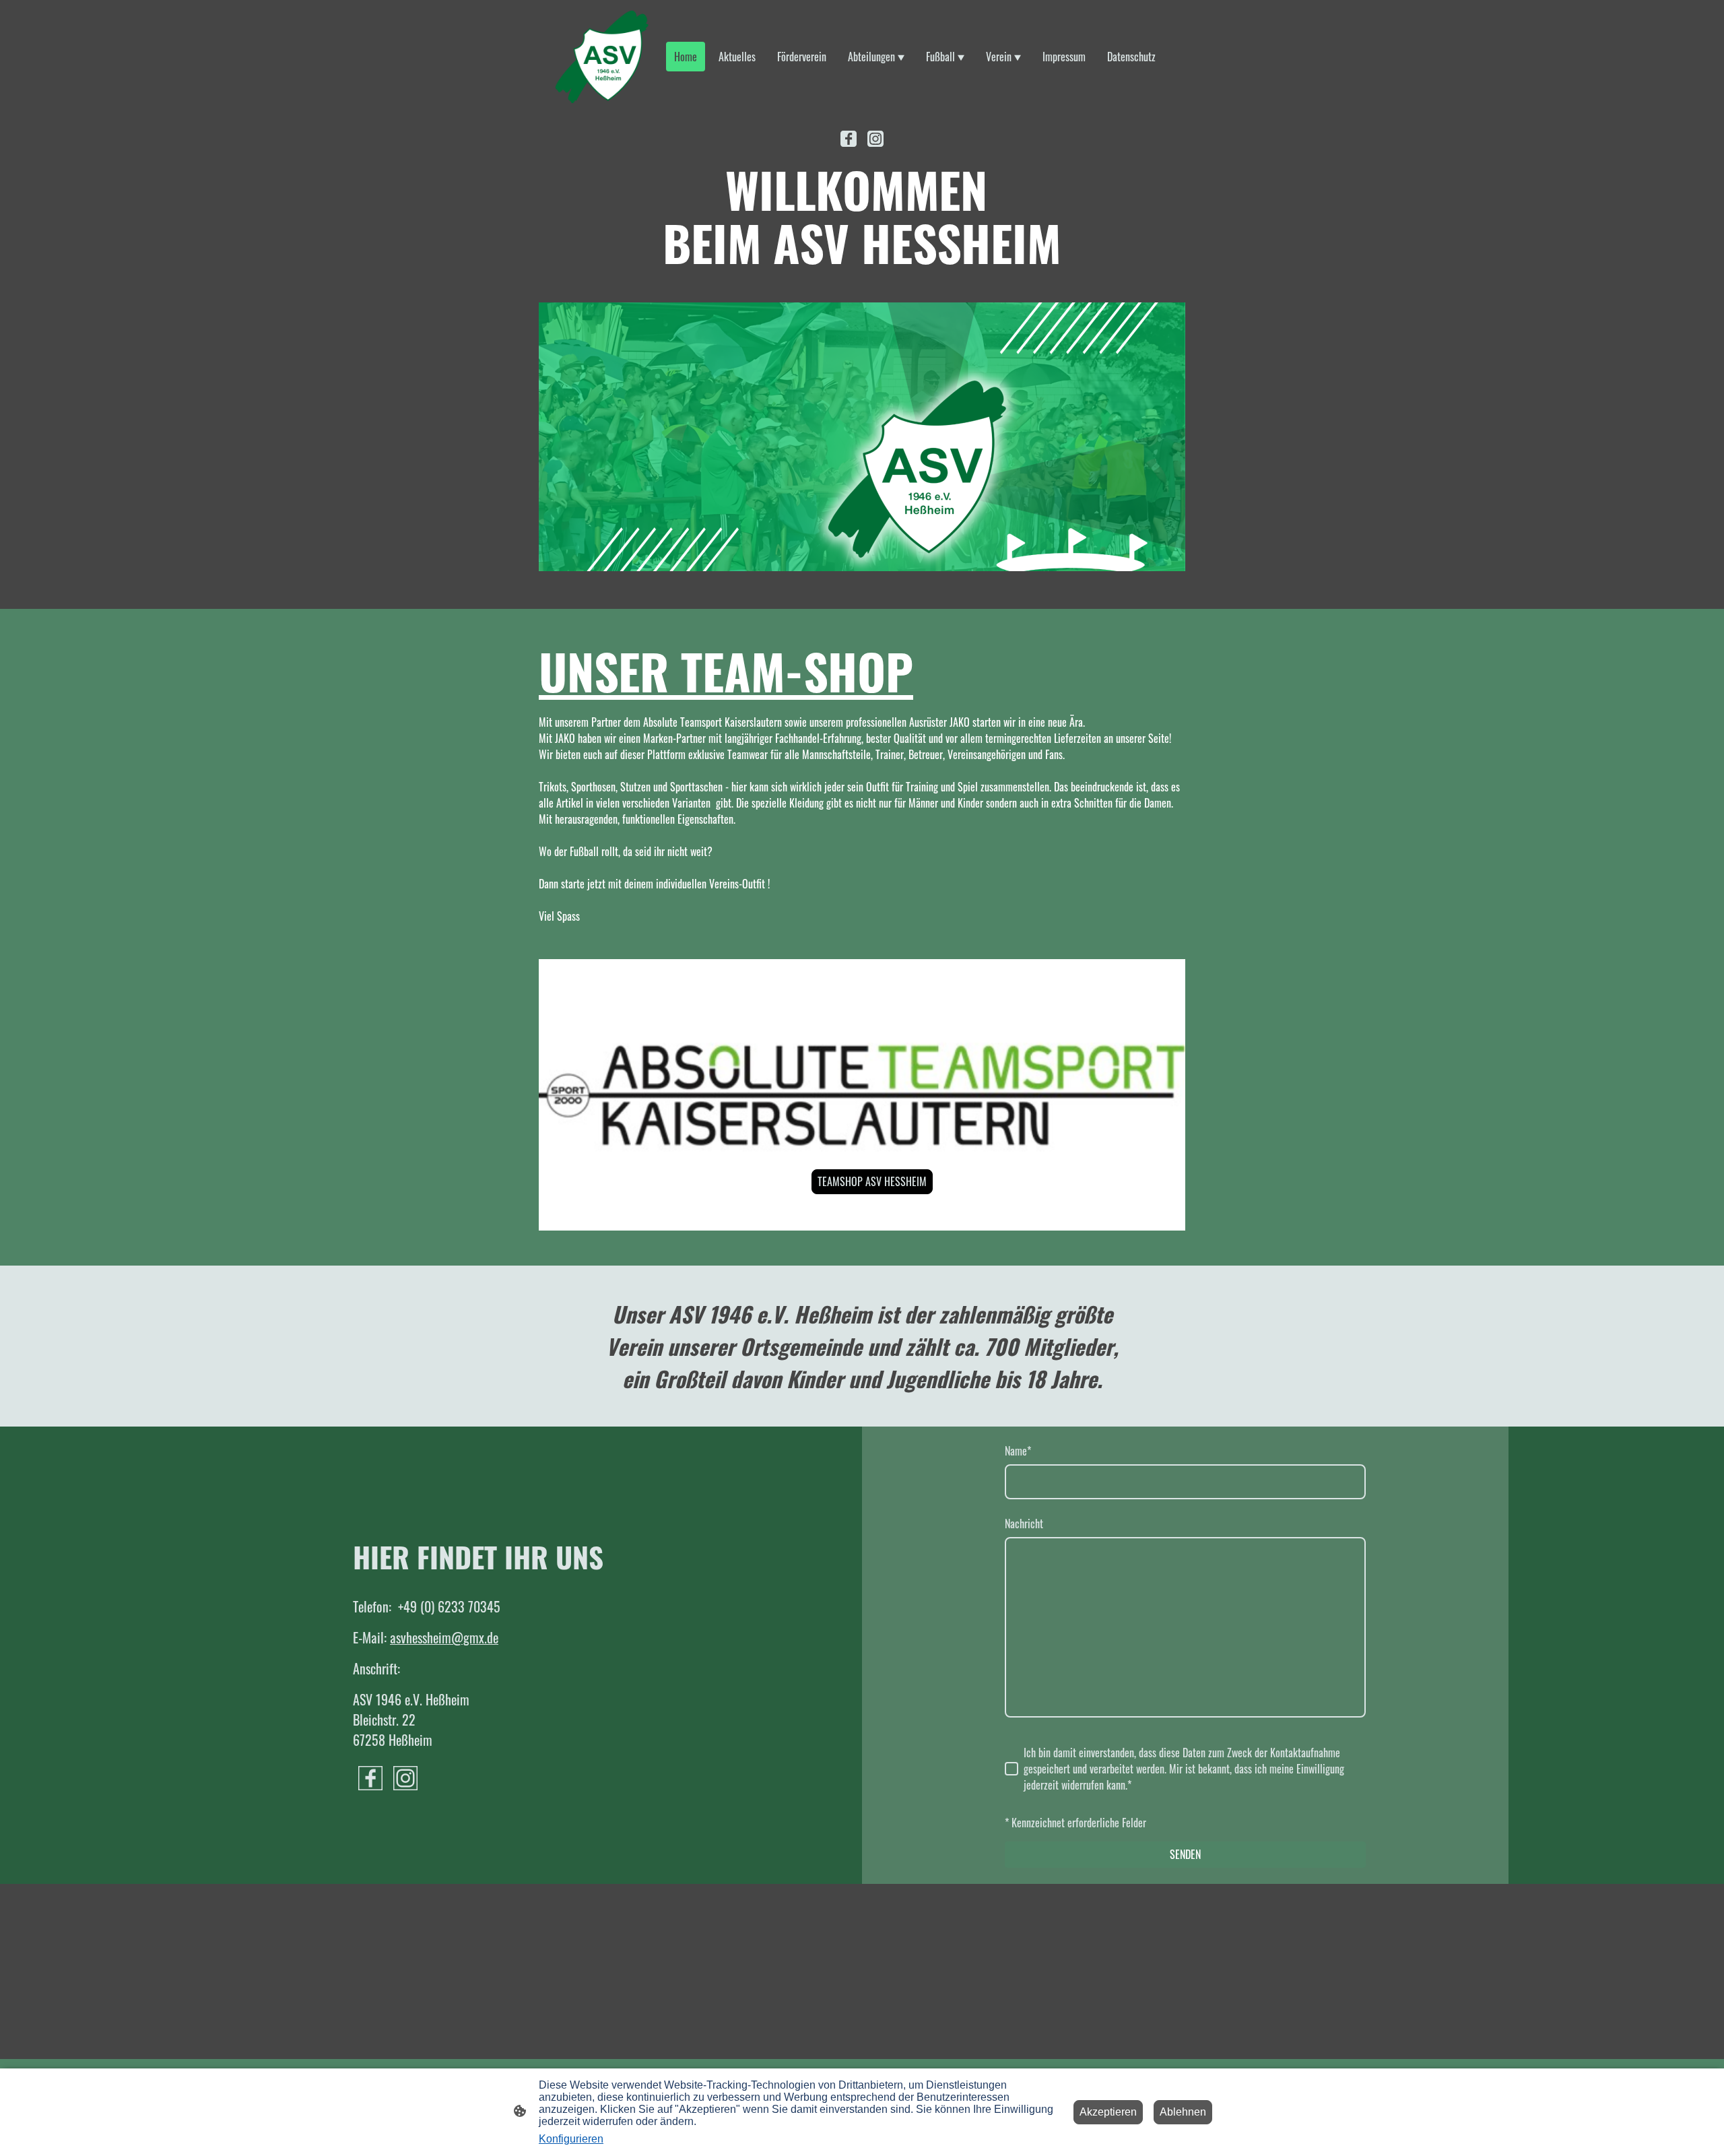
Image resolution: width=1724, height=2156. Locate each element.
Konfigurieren (571, 2139)
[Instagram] (875, 139)
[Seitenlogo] (602, 57)
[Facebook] (849, 139)
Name (1018, 1451)
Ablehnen (1183, 2112)
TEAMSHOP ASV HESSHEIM (872, 1181)
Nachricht (1024, 1524)
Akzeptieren (1108, 2112)
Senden (1185, 1854)
